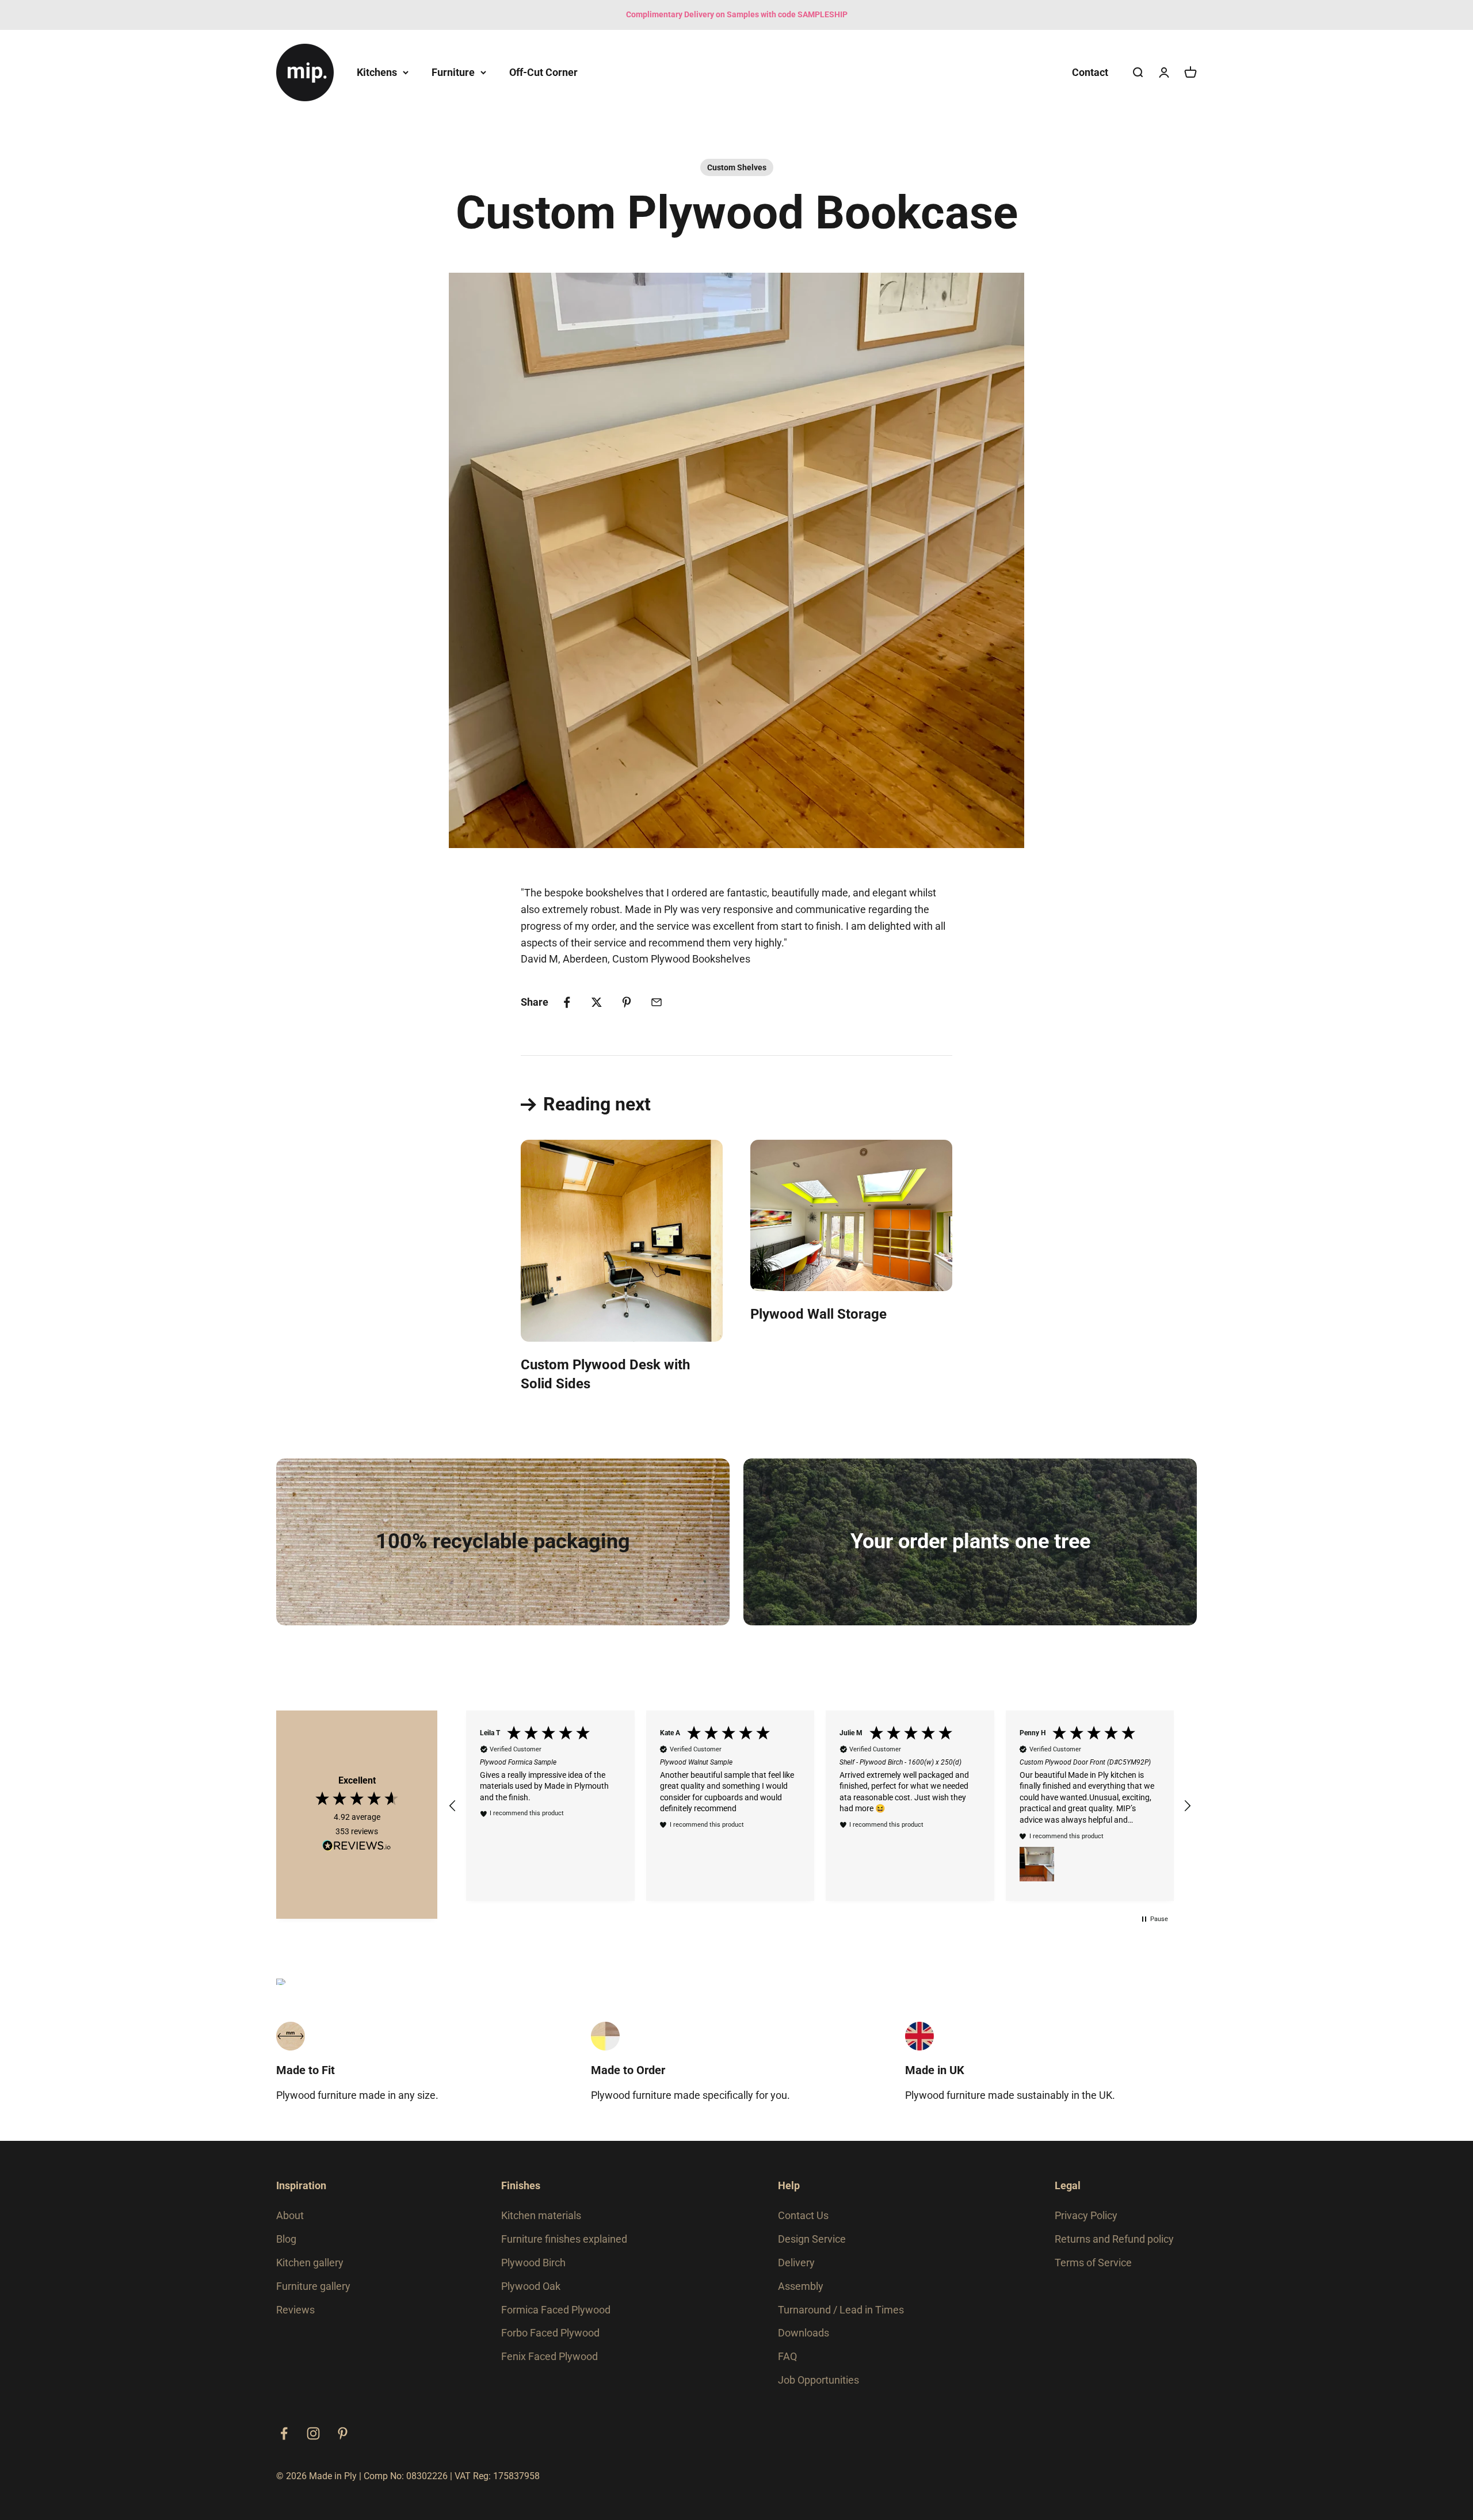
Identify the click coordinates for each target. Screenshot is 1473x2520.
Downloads (804, 2333)
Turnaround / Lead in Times (841, 2310)
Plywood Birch (533, 2263)
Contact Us (803, 2215)
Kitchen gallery (310, 2263)
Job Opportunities (818, 2380)
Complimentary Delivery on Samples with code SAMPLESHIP (737, 14)
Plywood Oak (531, 2286)
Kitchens (377, 72)
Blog (286, 2239)
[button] (453, 1806)
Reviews (295, 2310)
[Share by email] (657, 1002)
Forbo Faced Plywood (550, 2333)
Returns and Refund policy (1114, 2239)
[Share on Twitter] (597, 1002)
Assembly (801, 2286)
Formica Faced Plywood (556, 2310)
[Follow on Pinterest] (343, 2433)
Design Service (812, 2239)
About (290, 2215)
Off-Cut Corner (543, 72)
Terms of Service (1093, 2263)
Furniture (453, 72)
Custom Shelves (737, 167)
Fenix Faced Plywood (549, 2356)
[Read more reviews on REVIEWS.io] (357, 1847)
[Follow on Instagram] (313, 2433)
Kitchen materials (541, 2215)
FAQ (787, 2356)
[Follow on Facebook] (284, 2433)
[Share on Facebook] (567, 1002)
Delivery (796, 2263)
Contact (1090, 72)
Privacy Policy (1086, 2215)
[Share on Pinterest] (627, 1002)
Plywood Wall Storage (818, 1314)
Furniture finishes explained (564, 2239)
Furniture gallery (313, 2286)
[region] (820, 1806)
